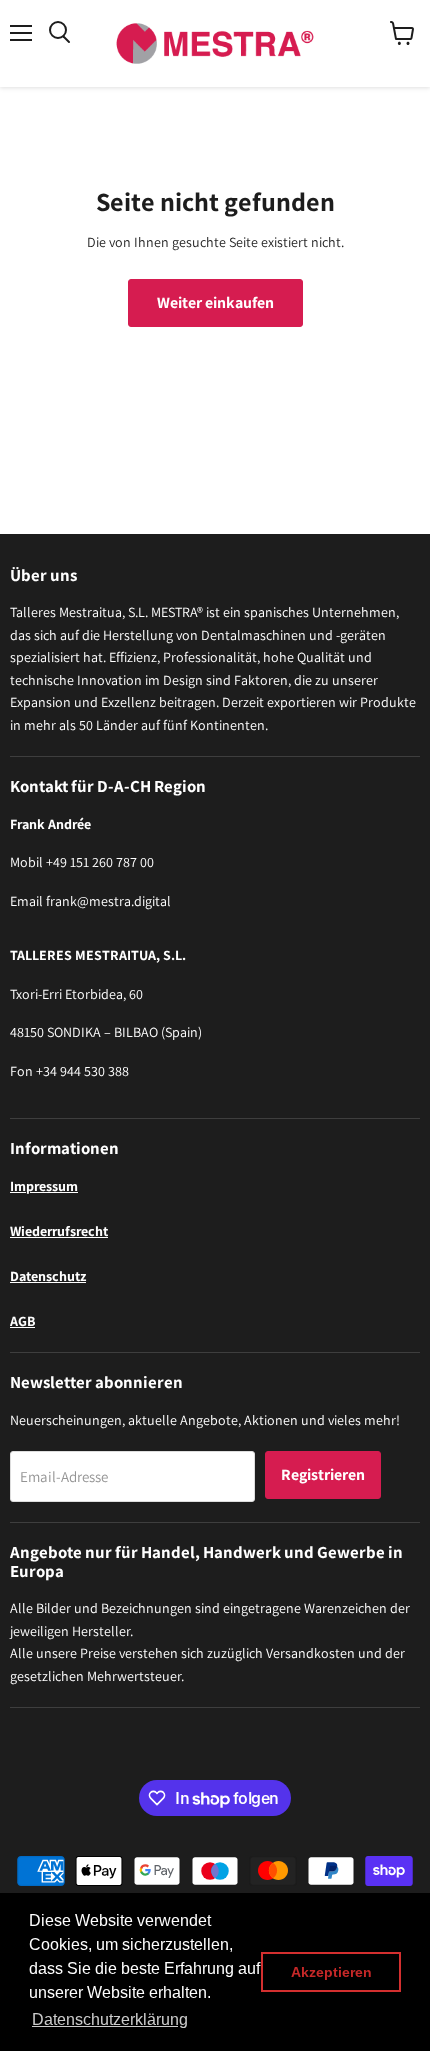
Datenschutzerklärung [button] (110, 2019)
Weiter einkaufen (215, 302)
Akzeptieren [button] (331, 1972)
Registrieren (323, 1474)
